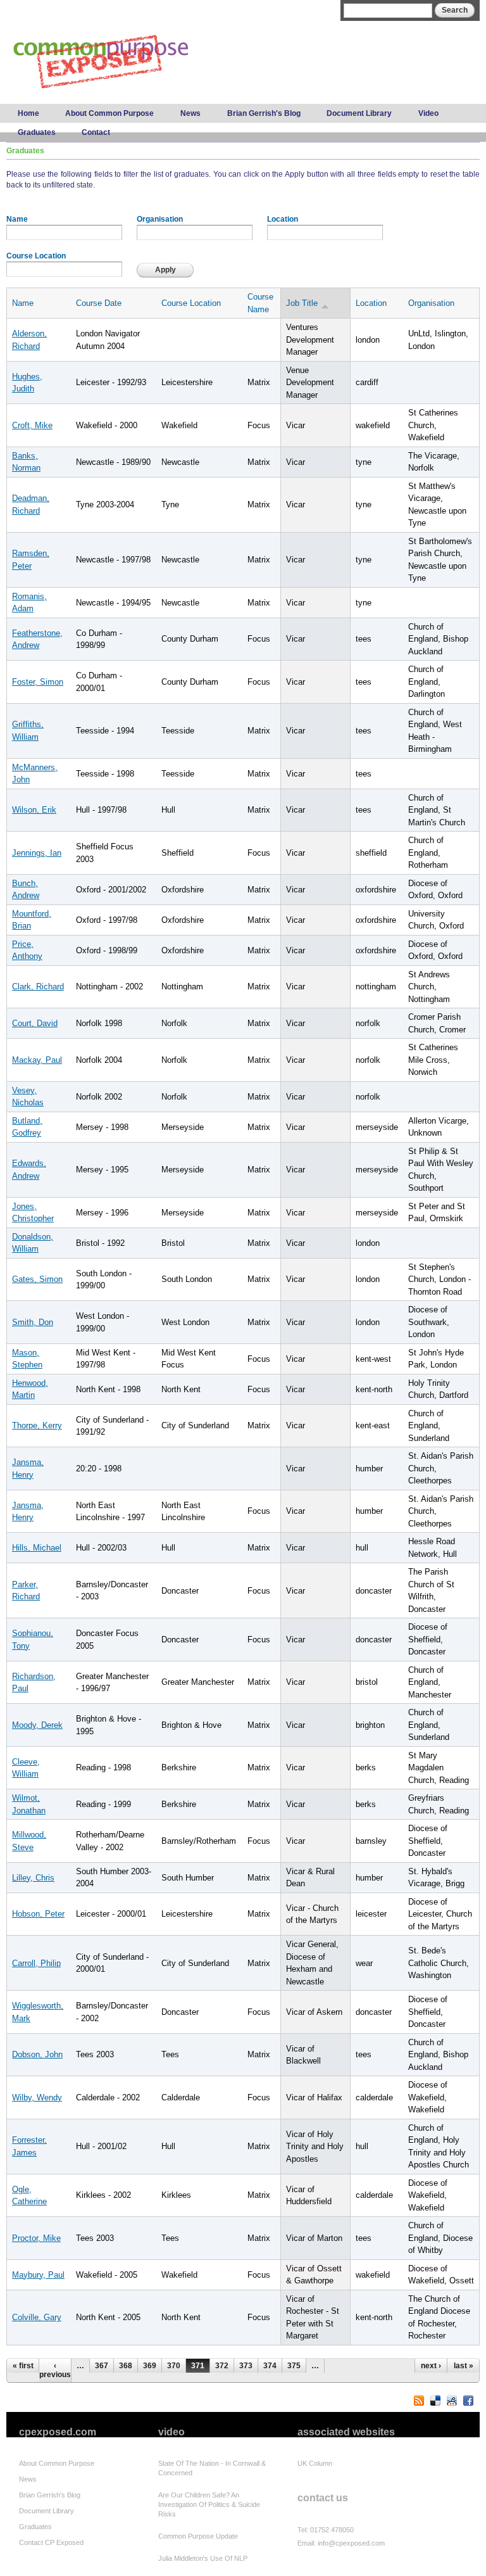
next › (431, 2366)
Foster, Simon (38, 682)
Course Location (36, 256)
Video (428, 113)
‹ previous (55, 2370)
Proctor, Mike (36, 2238)
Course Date (99, 303)
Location (283, 219)
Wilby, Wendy (37, 2097)
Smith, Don (33, 1322)
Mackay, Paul (37, 1060)
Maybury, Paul (38, 2275)
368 (126, 2366)
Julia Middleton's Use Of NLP (203, 2558)
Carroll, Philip (36, 1963)
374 (270, 2366)
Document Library (359, 113)
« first (23, 2366)
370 (174, 2366)
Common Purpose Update (198, 2536)
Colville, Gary (37, 2317)
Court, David (35, 1023)
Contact (96, 132)
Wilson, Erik (34, 810)
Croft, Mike (32, 425)
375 (294, 2366)
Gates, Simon (37, 1279)
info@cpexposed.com (351, 2543)
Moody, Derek (37, 1725)
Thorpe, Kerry (37, 1425)
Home (28, 113)
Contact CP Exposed (51, 2542)
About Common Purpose (109, 113)
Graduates (37, 132)
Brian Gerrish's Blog (264, 113)
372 (222, 2366)
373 (246, 2366)
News (190, 113)
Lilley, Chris (33, 1878)
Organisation (160, 219)
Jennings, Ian (37, 853)
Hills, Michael (37, 1548)
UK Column (315, 2463)
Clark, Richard (38, 987)
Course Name (260, 303)
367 (102, 2366)
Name (17, 219)
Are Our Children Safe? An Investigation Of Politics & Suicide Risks (209, 2504)
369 (150, 2366)
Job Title (302, 303)
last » (464, 2366)
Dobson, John (37, 2054)
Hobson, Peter (38, 1914)
